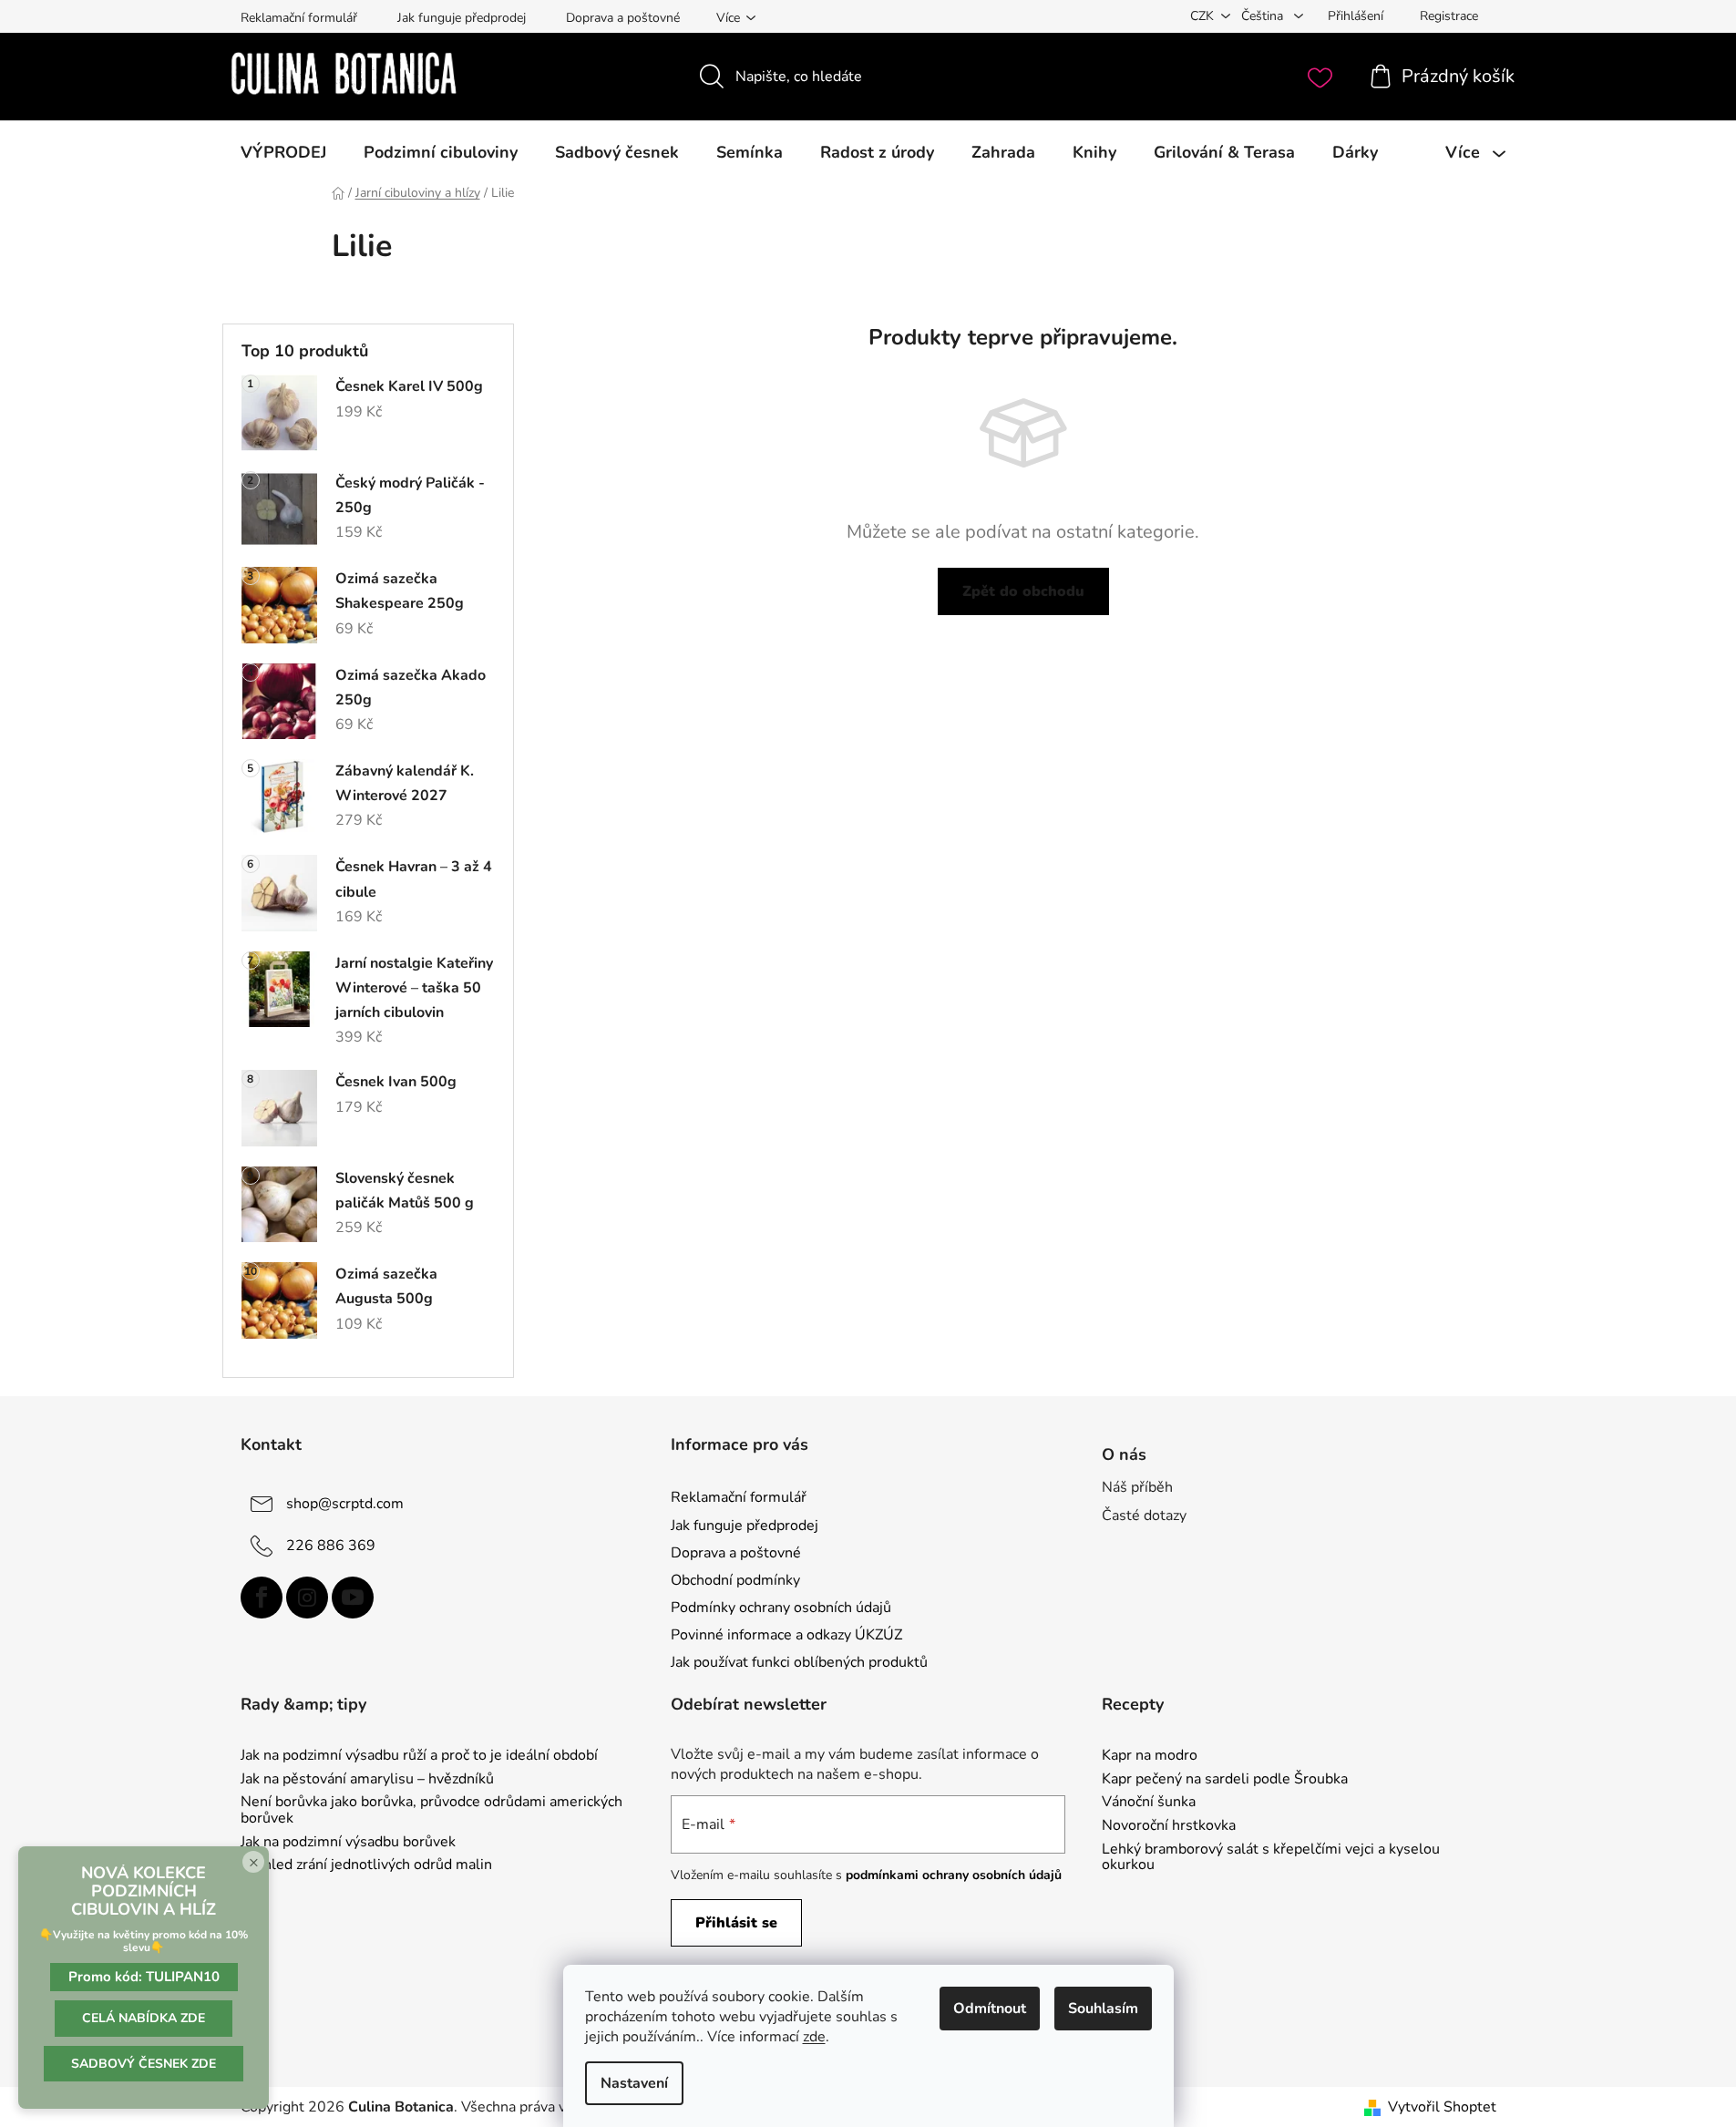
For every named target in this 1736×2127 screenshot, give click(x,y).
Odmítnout (990, 2009)
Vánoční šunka (1149, 1803)
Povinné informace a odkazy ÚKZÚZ (786, 1635)
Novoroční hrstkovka (1169, 1826)
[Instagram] (307, 1598)
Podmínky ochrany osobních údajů (781, 1608)
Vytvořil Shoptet (1442, 2107)
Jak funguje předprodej (462, 18)
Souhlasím (1103, 2009)
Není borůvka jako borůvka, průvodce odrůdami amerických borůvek (431, 1810)
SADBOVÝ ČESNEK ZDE (144, 2064)
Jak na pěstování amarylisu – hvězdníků (367, 1780)
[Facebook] (262, 1598)
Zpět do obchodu (1023, 591)
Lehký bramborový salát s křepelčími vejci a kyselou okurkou (1271, 1858)
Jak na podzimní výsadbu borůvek (348, 1843)
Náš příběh (1137, 1487)
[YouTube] (353, 1598)
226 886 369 (331, 1546)
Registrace (1449, 16)
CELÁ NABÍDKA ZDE (144, 2018)
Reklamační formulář (299, 18)
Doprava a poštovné (623, 18)
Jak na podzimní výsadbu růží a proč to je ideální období (419, 1756)
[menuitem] (283, 152)
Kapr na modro (1150, 1756)
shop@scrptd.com (345, 1504)
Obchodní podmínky (735, 1580)
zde (814, 2037)
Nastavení (634, 2083)
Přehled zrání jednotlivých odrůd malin (366, 1865)
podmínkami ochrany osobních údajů (954, 1875)
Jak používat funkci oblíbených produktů (799, 1662)
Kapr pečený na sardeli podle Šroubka (1225, 1780)
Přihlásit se (736, 1923)
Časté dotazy (1144, 1516)
